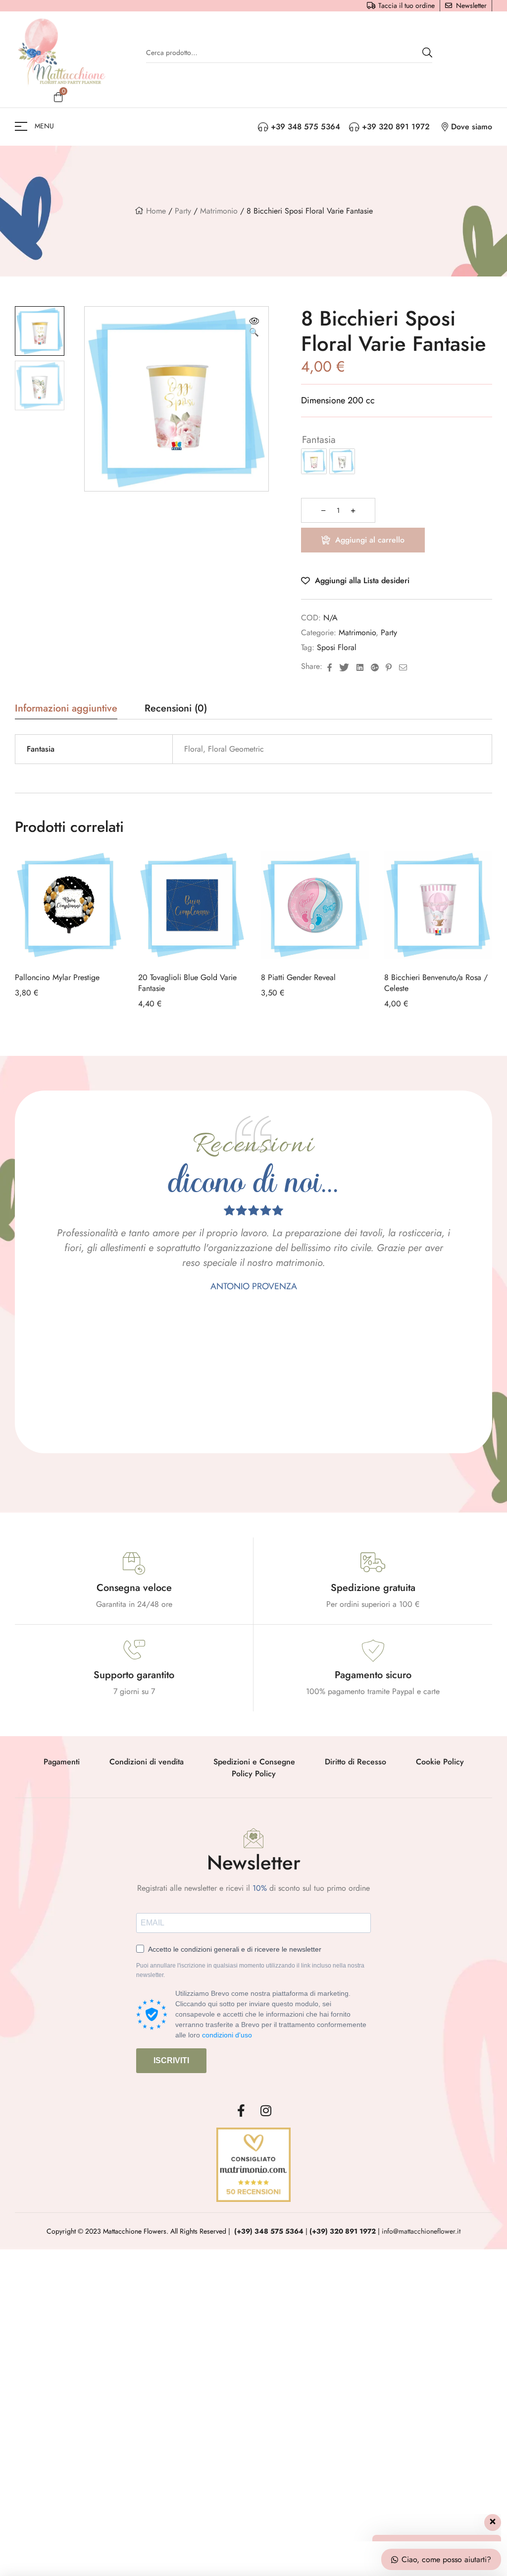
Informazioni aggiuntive (66, 710)
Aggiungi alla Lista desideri (362, 580)
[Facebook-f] (241, 2110)
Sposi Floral (337, 647)
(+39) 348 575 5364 (269, 2231)
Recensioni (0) (176, 710)
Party (183, 211)
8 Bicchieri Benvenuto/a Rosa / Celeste (436, 983)
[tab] (66, 712)
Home (156, 211)
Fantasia (319, 440)
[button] (254, 328)
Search (427, 53)
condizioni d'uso (227, 2035)
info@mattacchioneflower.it (421, 2231)
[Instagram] (266, 2110)
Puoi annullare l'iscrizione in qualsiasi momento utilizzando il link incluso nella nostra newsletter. (250, 1971)
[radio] (314, 461)
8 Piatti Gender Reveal (298, 977)
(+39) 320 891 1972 (343, 2231)
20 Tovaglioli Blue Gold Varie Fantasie (187, 983)
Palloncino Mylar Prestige (57, 977)
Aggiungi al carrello (370, 540)
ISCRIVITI (171, 2060)
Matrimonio (219, 211)
